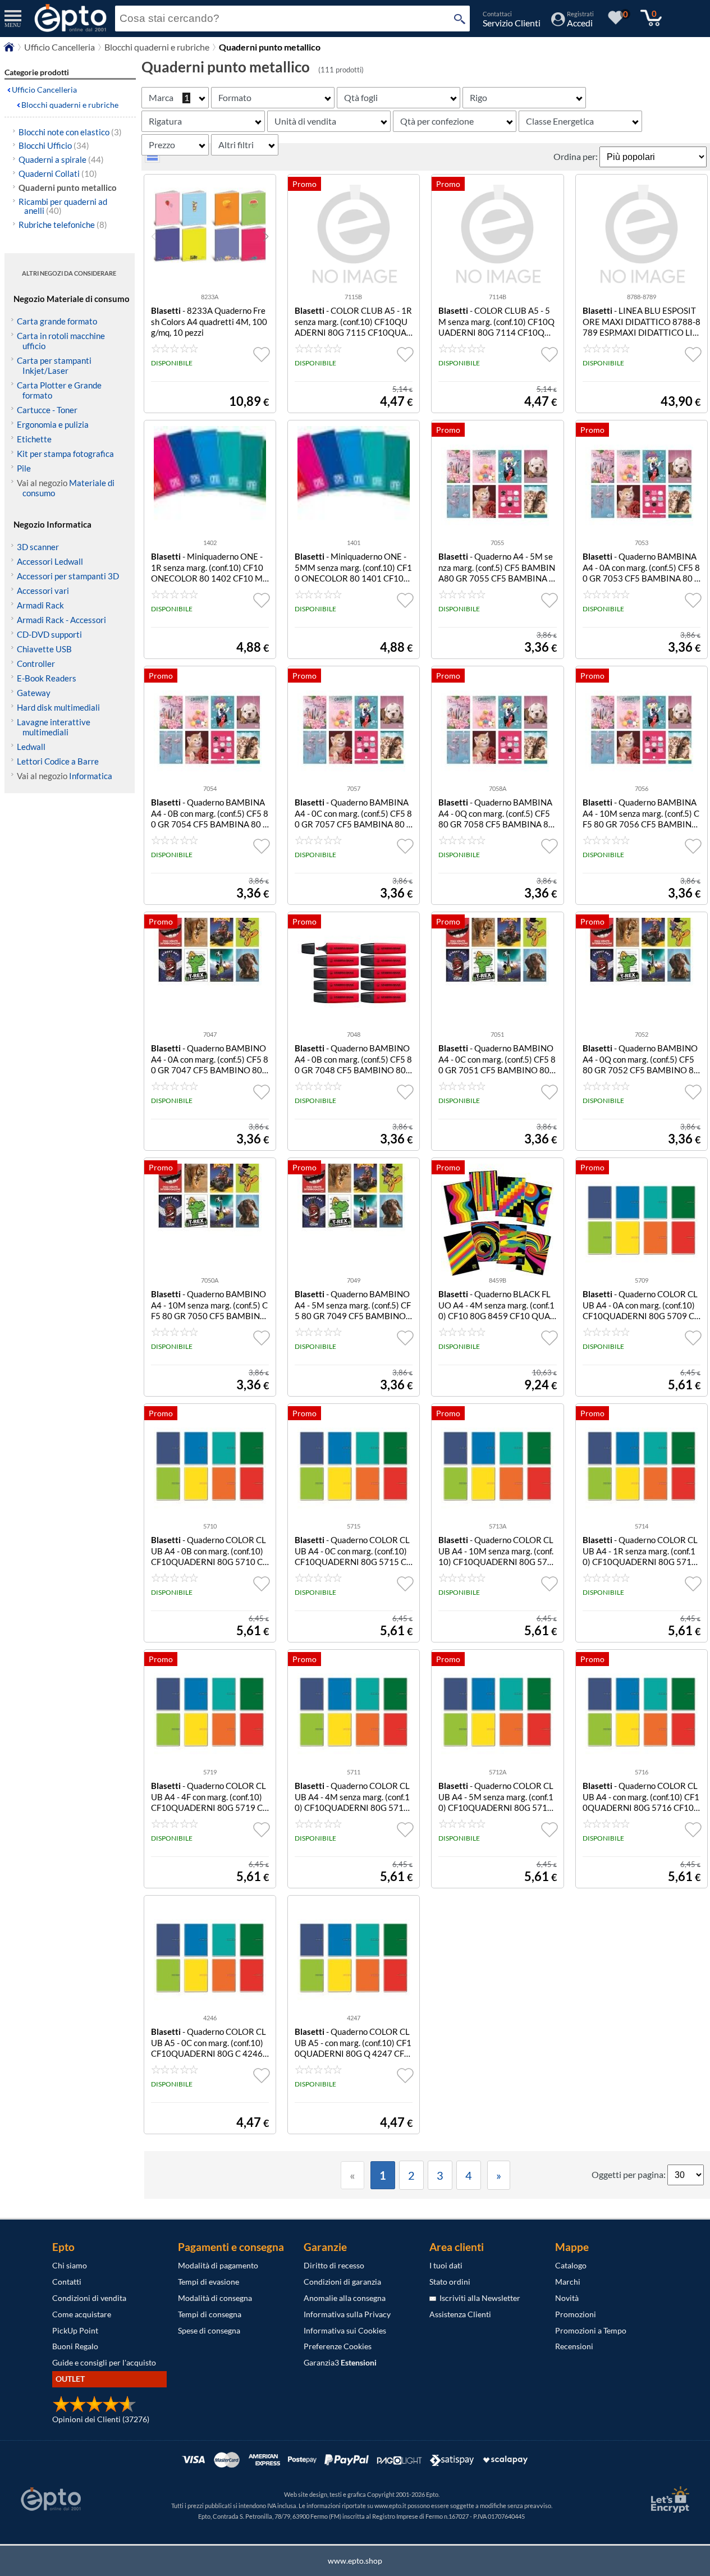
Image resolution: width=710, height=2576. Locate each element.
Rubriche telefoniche (63, 225)
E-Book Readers (47, 678)
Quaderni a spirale (61, 159)
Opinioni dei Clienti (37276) (101, 2419)
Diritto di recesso (334, 2265)
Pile (24, 468)
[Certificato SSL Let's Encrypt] (668, 2499)
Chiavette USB (44, 649)
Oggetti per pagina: (629, 2174)
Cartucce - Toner (47, 410)
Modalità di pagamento (218, 2265)
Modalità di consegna (215, 2298)
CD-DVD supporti (49, 634)
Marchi (568, 2282)
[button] (266, 236)
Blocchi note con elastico (70, 132)
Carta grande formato (57, 321)
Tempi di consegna (210, 2314)
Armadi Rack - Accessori (61, 620)
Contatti (67, 2282)
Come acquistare (82, 2314)
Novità (567, 2298)
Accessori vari (43, 591)
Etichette (34, 439)
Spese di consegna (209, 2330)
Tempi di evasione (209, 2282)
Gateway (34, 693)
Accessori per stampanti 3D (68, 576)
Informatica (91, 776)
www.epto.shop (355, 2561)
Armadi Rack (40, 605)
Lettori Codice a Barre (58, 761)
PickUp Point (75, 2330)
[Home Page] (9, 50)
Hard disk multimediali (58, 707)
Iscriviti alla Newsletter (478, 2298)
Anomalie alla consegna (345, 2298)
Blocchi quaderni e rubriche (157, 47)
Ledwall (31, 747)
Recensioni (574, 2346)
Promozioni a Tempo (591, 2330)
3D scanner (38, 547)
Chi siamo (70, 2265)
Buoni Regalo (75, 2346)
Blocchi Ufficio (54, 145)
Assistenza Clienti (460, 2314)
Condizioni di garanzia (342, 2282)
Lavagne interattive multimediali (54, 727)
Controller (36, 664)
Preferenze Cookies (338, 2346)
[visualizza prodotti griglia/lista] (152, 159)
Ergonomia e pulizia (53, 424)
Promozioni (576, 2314)
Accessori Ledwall (50, 561)
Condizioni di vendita (89, 2298)
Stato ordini (450, 2282)
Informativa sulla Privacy (347, 2314)
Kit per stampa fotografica (65, 454)
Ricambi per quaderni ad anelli (63, 206)
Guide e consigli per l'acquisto (104, 2362)
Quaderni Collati (58, 173)
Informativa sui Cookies (345, 2330)
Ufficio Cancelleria (59, 47)
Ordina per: (576, 156)
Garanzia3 (340, 2362)
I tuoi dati (446, 2265)
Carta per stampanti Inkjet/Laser (54, 365)
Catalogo (571, 2265)
